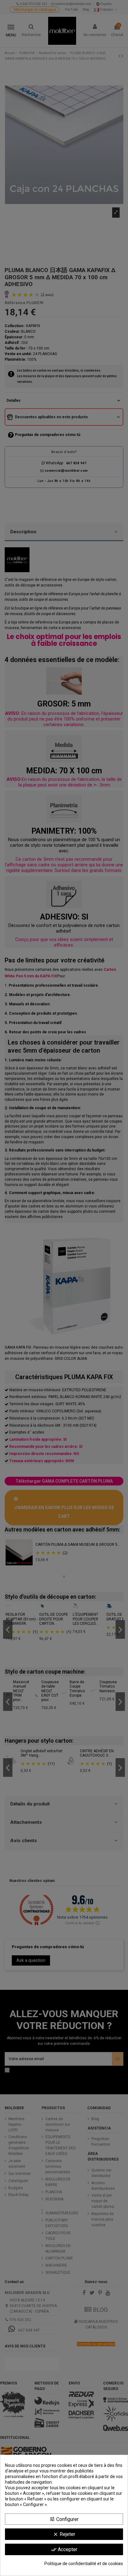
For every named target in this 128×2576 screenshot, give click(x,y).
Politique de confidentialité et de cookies (84, 2564)
